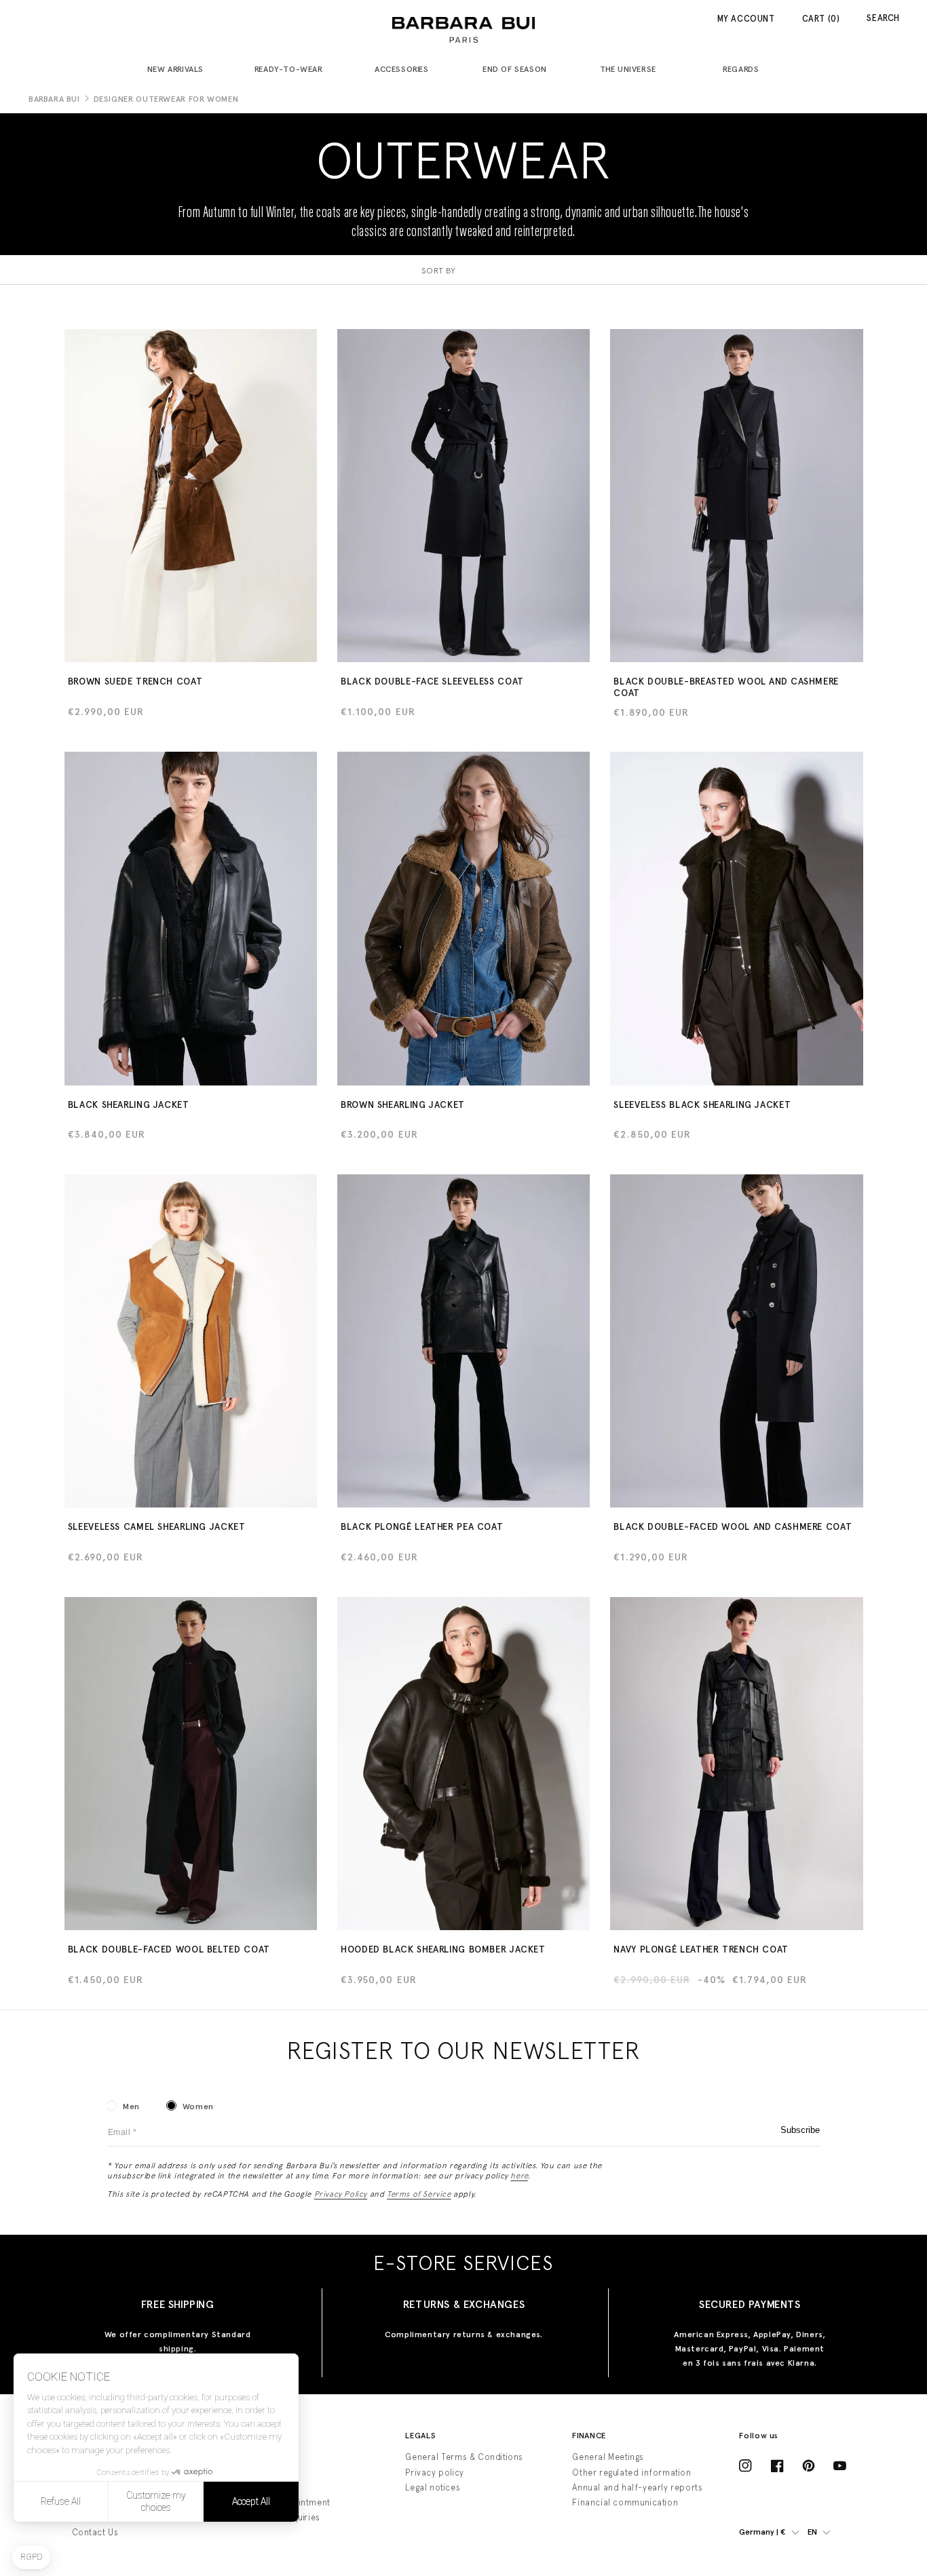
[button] (181, 70)
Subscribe (800, 2130)
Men (131, 2107)
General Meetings (608, 2457)
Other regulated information (631, 2473)
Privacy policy (434, 2473)
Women (198, 2107)
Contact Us (95, 2532)
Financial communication (625, 2502)
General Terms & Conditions (464, 2457)
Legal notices (433, 2487)
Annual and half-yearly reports (637, 2487)
